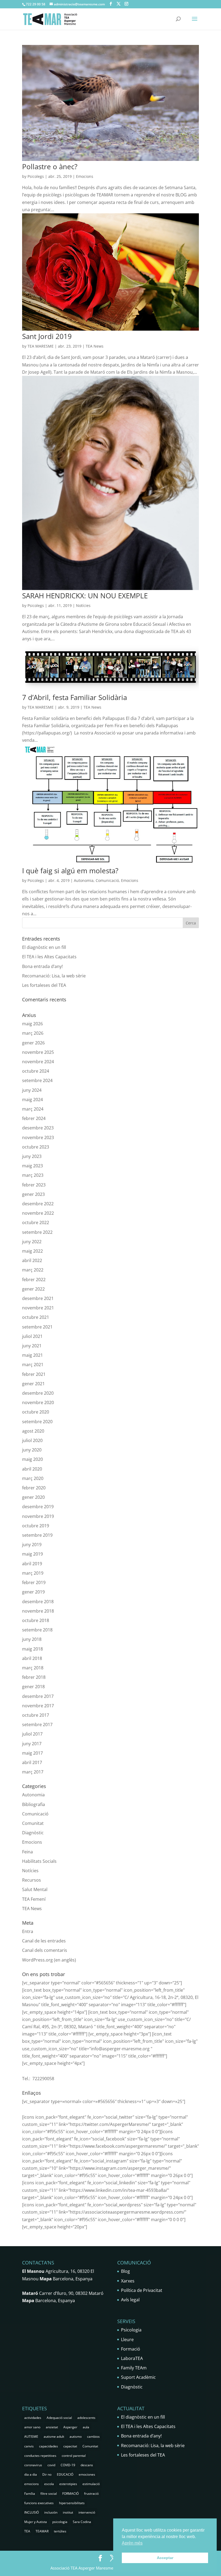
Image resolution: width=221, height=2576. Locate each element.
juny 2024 (32, 1090)
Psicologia (131, 2330)
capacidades (49, 2446)
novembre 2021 (38, 1308)
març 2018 (33, 1668)
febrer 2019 (34, 1582)
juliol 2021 (32, 1336)
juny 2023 (32, 1156)
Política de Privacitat (142, 2290)
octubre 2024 (36, 1071)
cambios (93, 2437)
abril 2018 (32, 1658)
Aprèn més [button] (132, 2543)
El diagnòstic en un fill (44, 947)
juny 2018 (32, 1639)
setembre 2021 (37, 1327)
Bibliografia (34, 1804)
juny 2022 (32, 1242)
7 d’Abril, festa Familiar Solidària (75, 697)
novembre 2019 (38, 1516)
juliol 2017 (32, 1734)
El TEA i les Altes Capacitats (49, 957)
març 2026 (33, 1033)
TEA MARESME (41, 346)
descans (87, 2465)
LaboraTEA (132, 2358)
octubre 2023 (36, 1147)
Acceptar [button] (165, 2558)
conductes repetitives (40, 2456)
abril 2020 (32, 1469)
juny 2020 (32, 1450)
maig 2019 (32, 1554)
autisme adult (54, 2437)
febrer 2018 (34, 1677)
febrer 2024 (34, 1118)
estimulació (91, 2484)
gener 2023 (33, 1194)
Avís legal (130, 2300)
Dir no (47, 2474)
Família (30, 2494)
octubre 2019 (36, 1526)
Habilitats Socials (39, 1861)
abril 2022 (32, 1260)
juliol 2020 (32, 1440)
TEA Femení (34, 1899)
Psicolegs (36, 176)
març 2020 (33, 1478)
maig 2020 (32, 1459)
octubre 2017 (36, 1715)
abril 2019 (32, 1564)
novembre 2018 (38, 1611)
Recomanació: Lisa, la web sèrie (54, 976)
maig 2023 (32, 1166)
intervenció (87, 2512)
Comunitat (33, 1823)
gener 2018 (33, 1687)
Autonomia (84, 880)
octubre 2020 (36, 1412)
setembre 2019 (37, 1535)
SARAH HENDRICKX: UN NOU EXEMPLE (85, 596)
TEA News (95, 346)
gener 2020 (33, 1497)
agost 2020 (33, 1431)
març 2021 (33, 1365)
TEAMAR (42, 2531)
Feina (27, 1852)
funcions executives (39, 2503)
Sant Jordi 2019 (47, 336)
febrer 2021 (34, 1374)
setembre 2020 (37, 1422)
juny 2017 (32, 1744)
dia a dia (31, 2474)
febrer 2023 (34, 1185)
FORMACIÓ (70, 2494)
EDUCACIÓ (65, 2474)
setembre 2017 (37, 1725)
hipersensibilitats (72, 2503)
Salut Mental (35, 1889)
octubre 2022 (36, 1222)
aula (86, 2427)
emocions (32, 2484)
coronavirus (33, 2465)
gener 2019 (33, 1592)
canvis (29, 2446)
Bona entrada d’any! (42, 966)
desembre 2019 (38, 1507)
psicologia (60, 2522)
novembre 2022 (38, 1213)
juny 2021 (32, 1346)
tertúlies (60, 2531)
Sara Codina (82, 2522)
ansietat (52, 2427)
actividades (33, 2418)
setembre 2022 (37, 1232)
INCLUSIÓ (32, 2512)
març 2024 (33, 1109)
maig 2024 (32, 1100)
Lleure (127, 2340)
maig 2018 (32, 1649)
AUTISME (31, 2437)
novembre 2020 (38, 1402)
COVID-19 (68, 2465)
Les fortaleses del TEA (44, 985)
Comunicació (107, 880)
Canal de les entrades (44, 1941)
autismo (76, 2437)
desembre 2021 (38, 1298)
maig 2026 (32, 1024)
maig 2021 (32, 1355)
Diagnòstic (33, 1833)
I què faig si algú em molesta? (70, 871)
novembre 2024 (38, 1062)
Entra (28, 1931)
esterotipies (68, 2484)
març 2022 (33, 1270)
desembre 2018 (38, 1602)
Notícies (83, 605)
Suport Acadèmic (138, 2377)
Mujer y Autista (36, 2522)
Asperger (70, 2427)
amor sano (32, 2427)
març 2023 (33, 1175)
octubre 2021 (36, 1317)
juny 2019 (32, 1545)
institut (68, 2512)
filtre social (49, 2494)
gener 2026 (33, 1043)
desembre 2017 (38, 1696)
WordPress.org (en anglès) (49, 1960)
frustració (91, 2494)
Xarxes (128, 2281)
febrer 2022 (34, 1280)
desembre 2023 (38, 1128)
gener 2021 (33, 1384)
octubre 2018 (36, 1620)
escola (49, 2484)
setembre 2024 (37, 1080)
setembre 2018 (37, 1630)
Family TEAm (134, 2368)
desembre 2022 (38, 1204)
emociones (87, 2474)
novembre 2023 (38, 1137)
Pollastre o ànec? (50, 167)
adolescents (86, 2418)
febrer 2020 (34, 1488)
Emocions (85, 176)
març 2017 (33, 1772)
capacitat (70, 2446)
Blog (125, 2271)
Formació (131, 2349)
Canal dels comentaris (45, 1950)
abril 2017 (32, 1762)
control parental (74, 2456)
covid (51, 2465)
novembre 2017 (38, 1706)
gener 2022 (33, 1289)
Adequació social (59, 2418)
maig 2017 (32, 1753)
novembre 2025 (38, 1052)
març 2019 (33, 1573)
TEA (27, 2531)
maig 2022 (32, 1251)
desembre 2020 (38, 1393)
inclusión (51, 2512)
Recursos (32, 1880)
